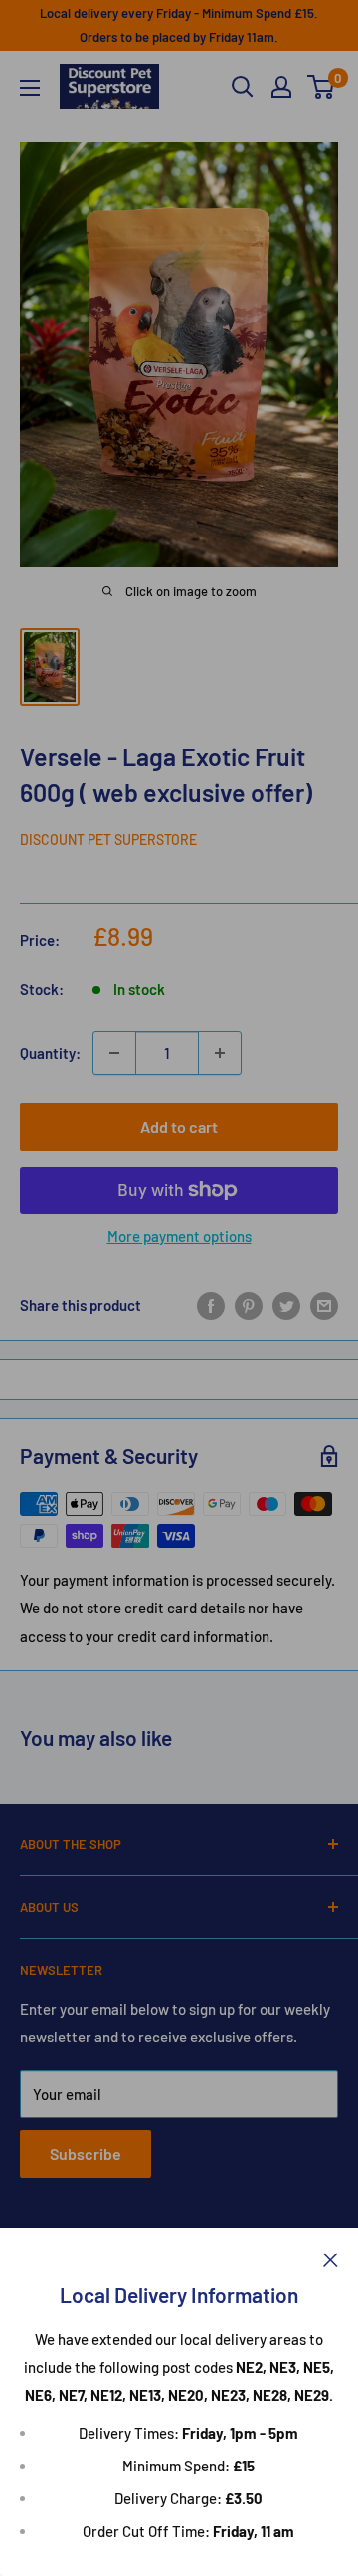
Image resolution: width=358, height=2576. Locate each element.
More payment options (179, 1236)
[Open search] (243, 87)
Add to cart (179, 1126)
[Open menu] (30, 88)
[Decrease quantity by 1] (114, 1053)
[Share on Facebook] (211, 1305)
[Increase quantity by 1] (220, 1053)
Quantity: (50, 1053)
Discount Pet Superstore (108, 840)
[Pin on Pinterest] (249, 1305)
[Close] (331, 2257)
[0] (322, 87)
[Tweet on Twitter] (286, 1305)
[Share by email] (324, 1305)
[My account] (281, 87)
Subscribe (86, 2153)
